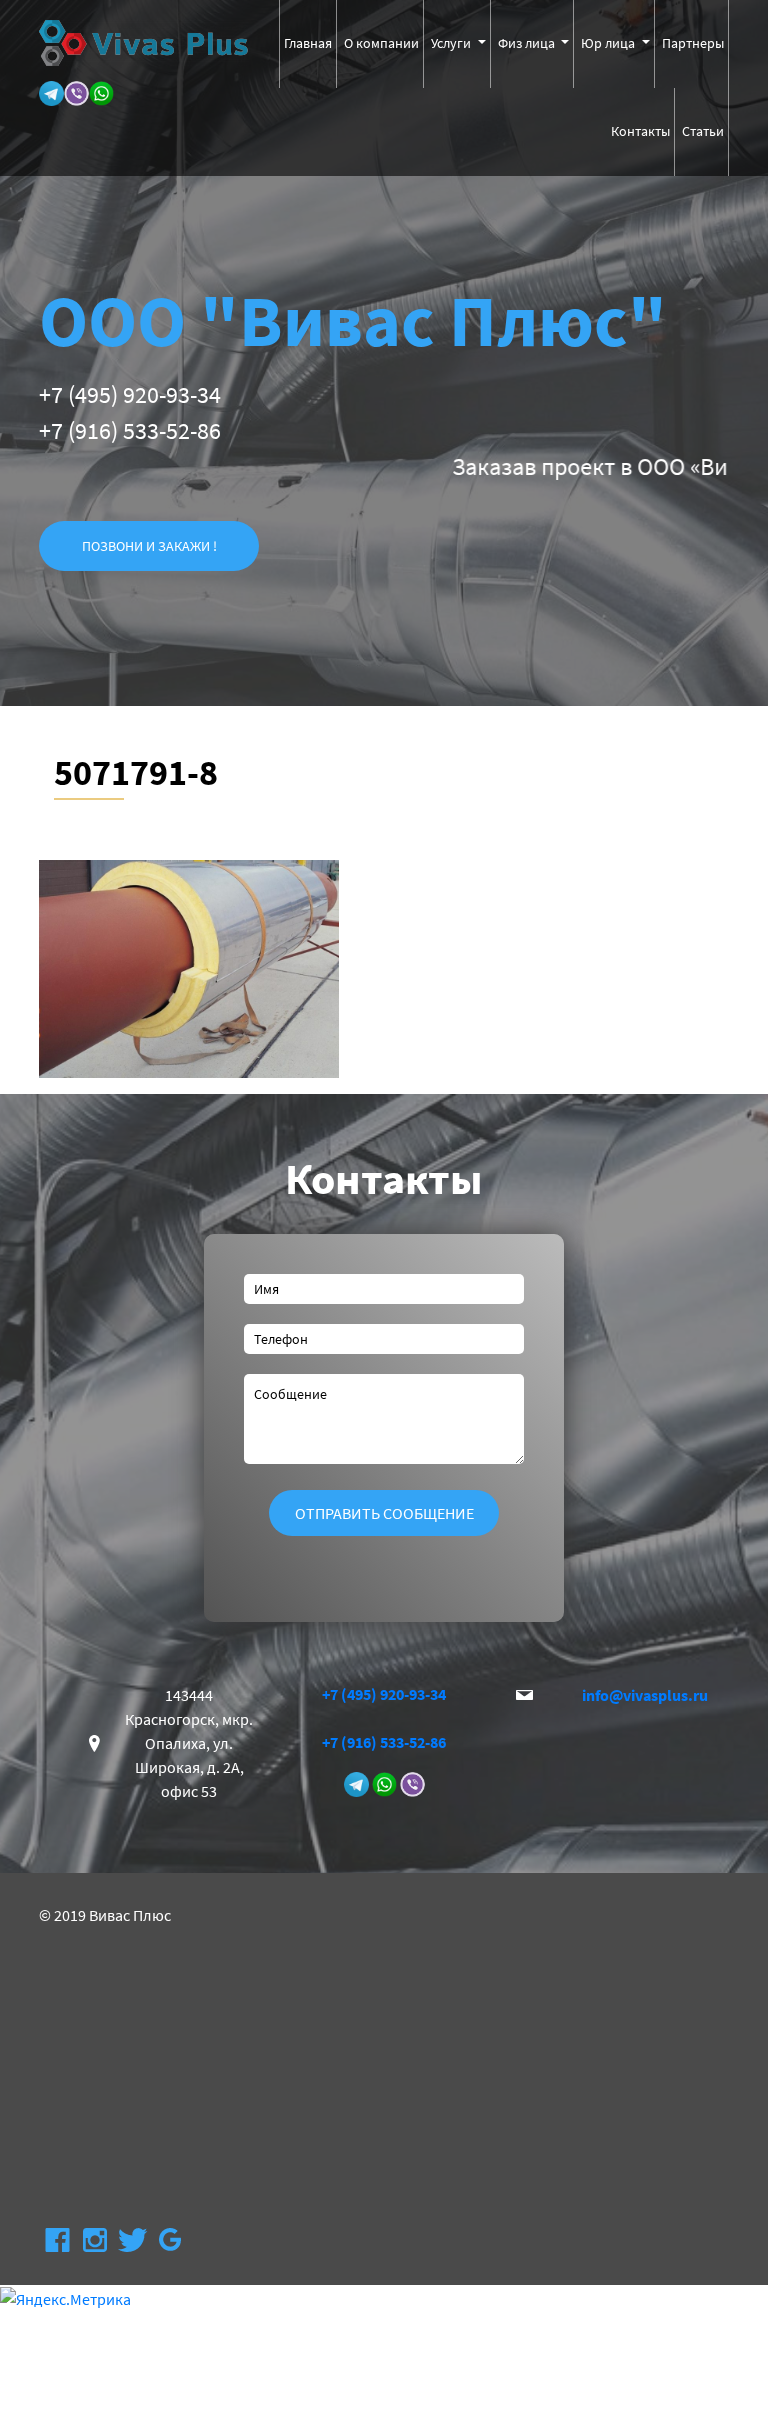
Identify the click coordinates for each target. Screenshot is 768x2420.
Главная (308, 43)
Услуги (452, 43)
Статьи (703, 131)
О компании (381, 43)
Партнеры (693, 43)
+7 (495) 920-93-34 (130, 394)
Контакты (640, 131)
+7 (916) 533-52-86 (130, 430)
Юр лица (609, 43)
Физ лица (528, 43)
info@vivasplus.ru (645, 1695)
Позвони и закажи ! (149, 546)
